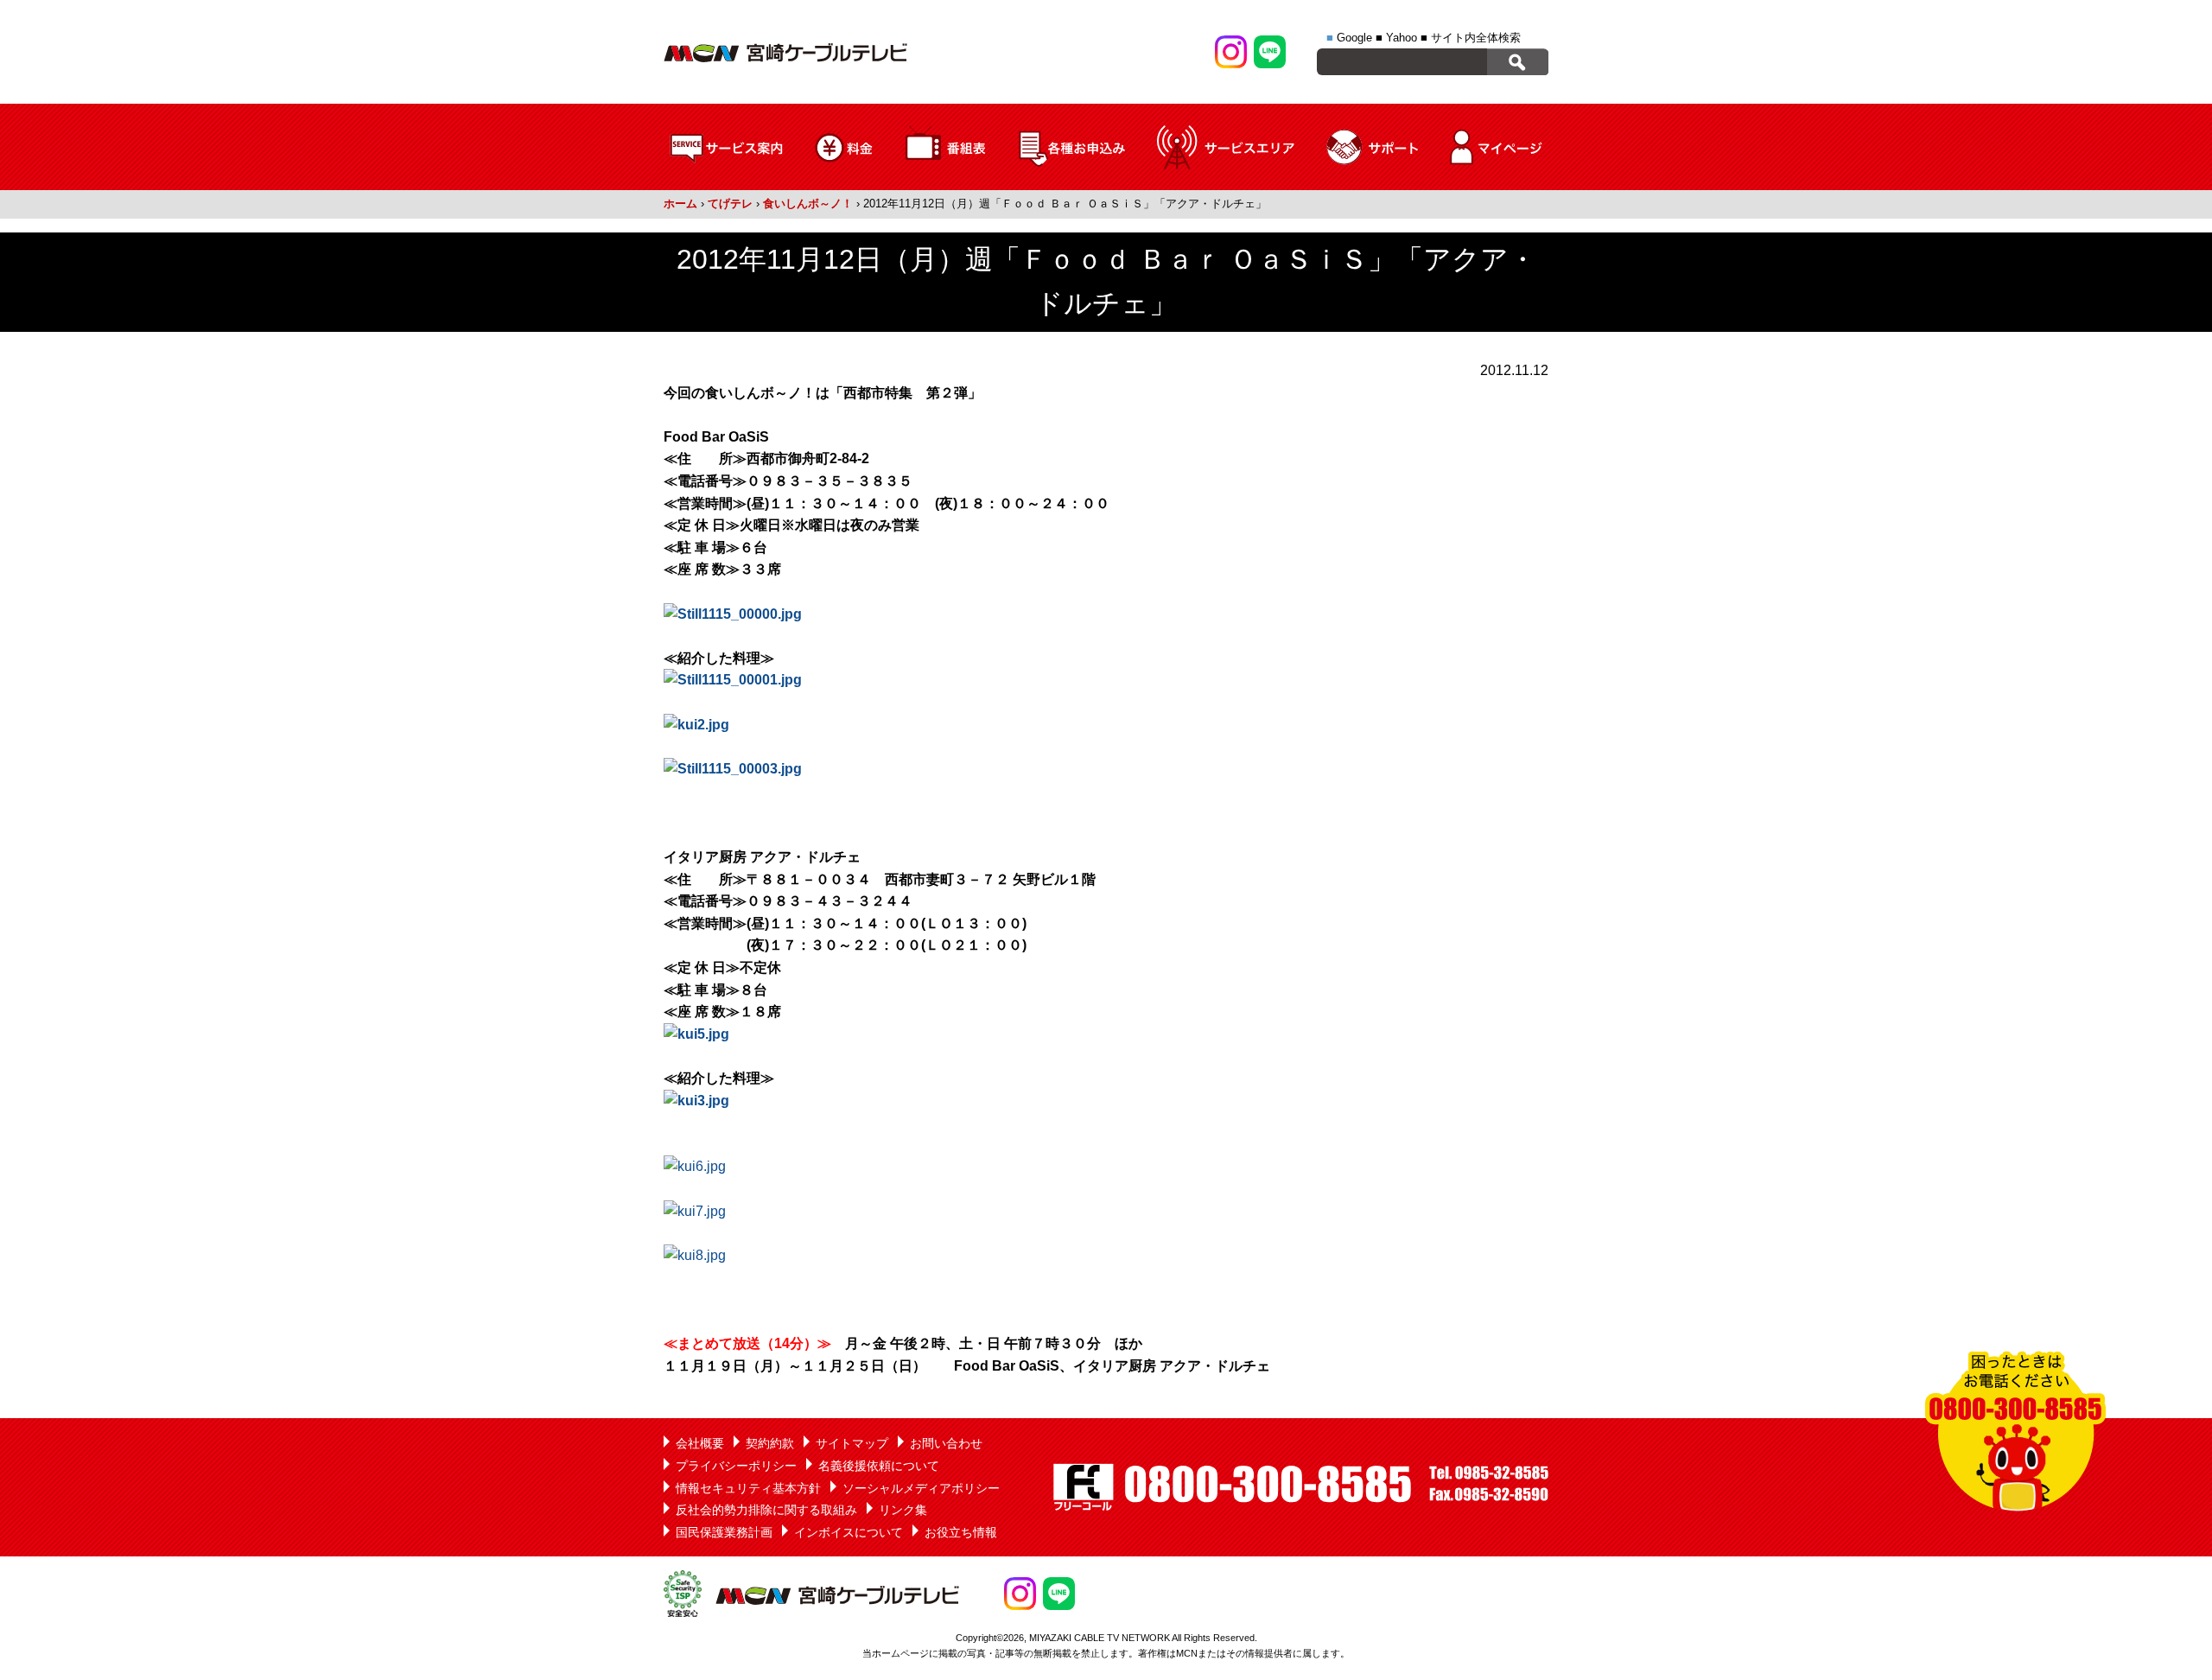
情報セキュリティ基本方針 (748, 1488)
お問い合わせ (946, 1443)
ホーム (680, 204)
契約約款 (770, 1443)
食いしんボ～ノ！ (808, 204)
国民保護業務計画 (724, 1532)
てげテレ (730, 204)
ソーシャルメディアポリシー (921, 1488)
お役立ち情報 (961, 1532)
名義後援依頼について (879, 1466)
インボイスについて (849, 1532)
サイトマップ (852, 1443)
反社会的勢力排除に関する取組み (766, 1510)
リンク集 (903, 1510)
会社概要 (700, 1443)
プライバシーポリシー (736, 1466)
